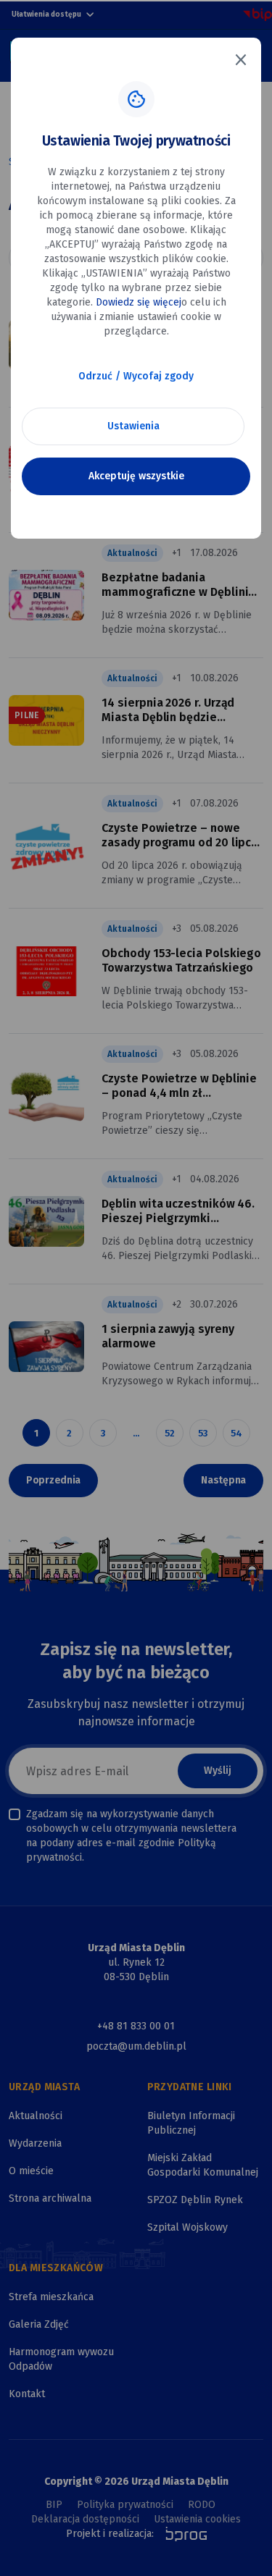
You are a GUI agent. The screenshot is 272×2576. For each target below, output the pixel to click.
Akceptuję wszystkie (136, 476)
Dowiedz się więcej (139, 302)
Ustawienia (133, 426)
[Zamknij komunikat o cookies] (241, 59)
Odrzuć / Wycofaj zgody (136, 376)
